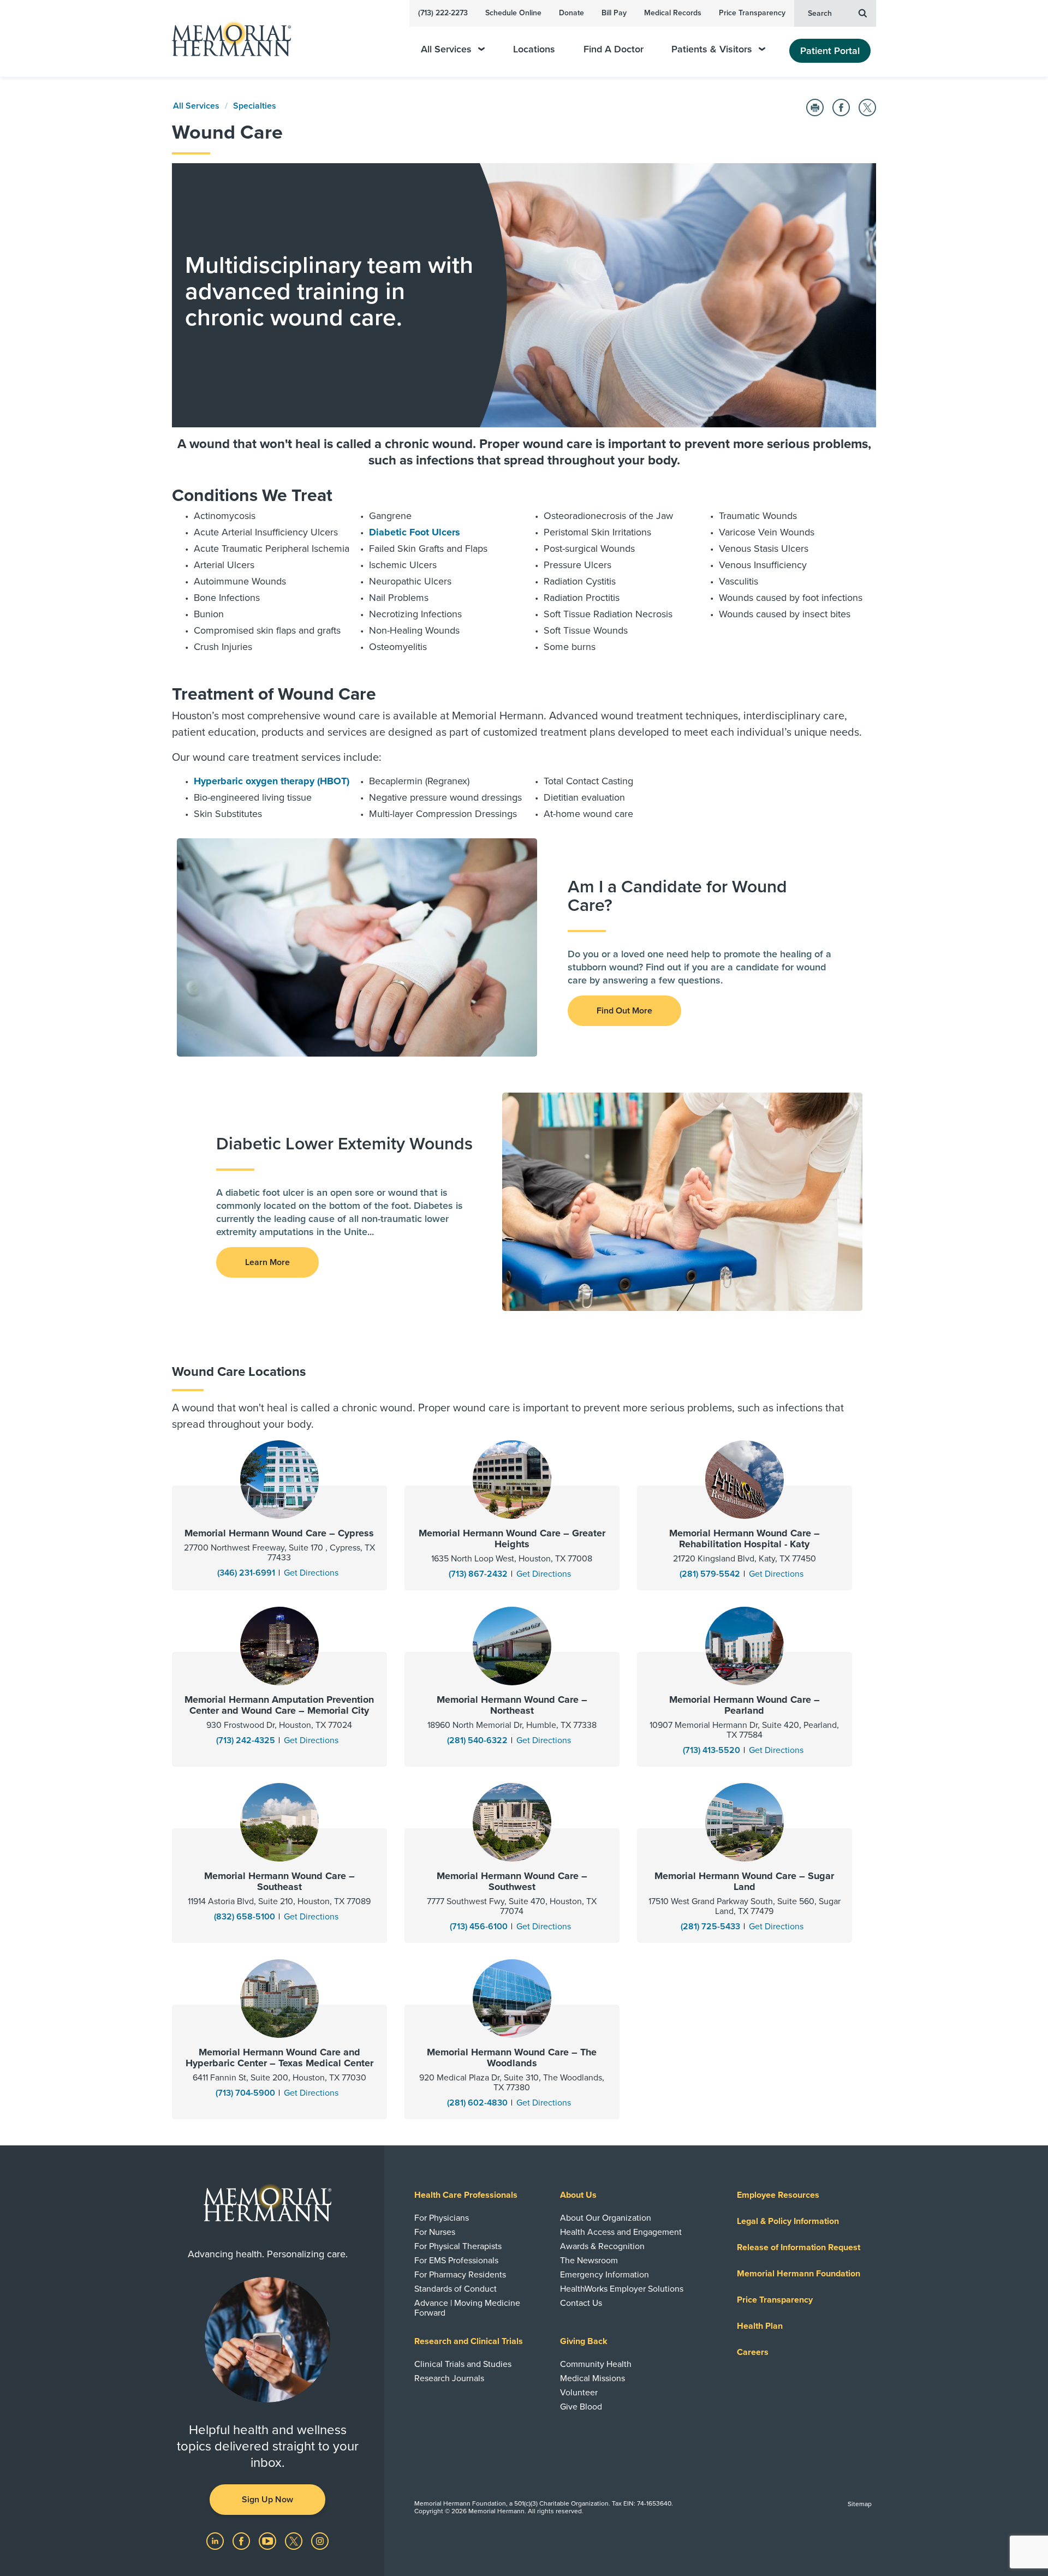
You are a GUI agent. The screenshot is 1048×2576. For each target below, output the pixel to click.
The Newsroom (589, 2261)
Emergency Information (605, 2275)
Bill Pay (614, 13)
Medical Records (673, 13)
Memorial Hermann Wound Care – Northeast (512, 1705)
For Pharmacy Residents (460, 2275)
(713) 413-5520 (711, 1750)
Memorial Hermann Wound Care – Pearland (745, 1705)
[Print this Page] (815, 108)
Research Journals (449, 2378)
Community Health (596, 2364)
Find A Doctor (614, 49)
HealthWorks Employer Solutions (622, 2289)
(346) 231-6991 (246, 1573)
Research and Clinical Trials (469, 2341)
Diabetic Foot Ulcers (415, 532)
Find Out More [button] (624, 1011)
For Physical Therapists (458, 2246)
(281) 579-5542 (710, 1574)
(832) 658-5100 (245, 1917)
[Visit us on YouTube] (269, 2541)
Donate (571, 13)
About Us (578, 2195)
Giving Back (584, 2341)
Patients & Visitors (712, 49)
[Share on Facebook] (841, 108)
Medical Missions (593, 2378)
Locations (534, 49)
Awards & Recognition (602, 2246)
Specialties (255, 106)
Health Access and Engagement (621, 2232)
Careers (753, 2352)
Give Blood (581, 2407)
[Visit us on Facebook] (242, 2541)
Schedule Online (513, 13)
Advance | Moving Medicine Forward (467, 2308)
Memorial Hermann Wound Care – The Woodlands (512, 2058)
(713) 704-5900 (245, 2093)
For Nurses (435, 2232)
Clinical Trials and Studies (463, 2364)
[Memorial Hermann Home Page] (227, 38)
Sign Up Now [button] (267, 2500)
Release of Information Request (799, 2247)
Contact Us (581, 2303)
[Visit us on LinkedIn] (216, 2541)
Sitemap (860, 2504)
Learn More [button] (267, 1262)
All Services (446, 49)
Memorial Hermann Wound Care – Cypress (279, 1533)
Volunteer (579, 2393)
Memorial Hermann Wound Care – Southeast (279, 1881)
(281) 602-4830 (477, 2103)
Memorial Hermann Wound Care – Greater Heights (512, 1539)
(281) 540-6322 (477, 1740)
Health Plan (760, 2326)
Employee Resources (778, 2195)
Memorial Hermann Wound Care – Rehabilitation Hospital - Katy (745, 1539)
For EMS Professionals (456, 2261)
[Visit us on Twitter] (295, 2541)
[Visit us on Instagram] (320, 2541)
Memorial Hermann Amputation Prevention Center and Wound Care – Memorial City (279, 1705)
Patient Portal (830, 51)
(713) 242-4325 (246, 1740)
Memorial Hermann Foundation (799, 2274)
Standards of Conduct (455, 2289)
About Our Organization (606, 2218)
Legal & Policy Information (788, 2221)
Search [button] (820, 13)
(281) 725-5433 (710, 1927)
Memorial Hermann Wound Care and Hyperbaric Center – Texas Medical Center (279, 2058)
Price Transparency (752, 13)
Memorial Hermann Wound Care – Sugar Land (744, 1881)
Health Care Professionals (466, 2195)
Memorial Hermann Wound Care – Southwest (512, 1881)
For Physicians (442, 2218)
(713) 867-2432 (478, 1574)
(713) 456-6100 (479, 1927)
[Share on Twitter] (867, 108)
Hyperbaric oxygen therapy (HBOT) (272, 781)
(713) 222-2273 (443, 13)
